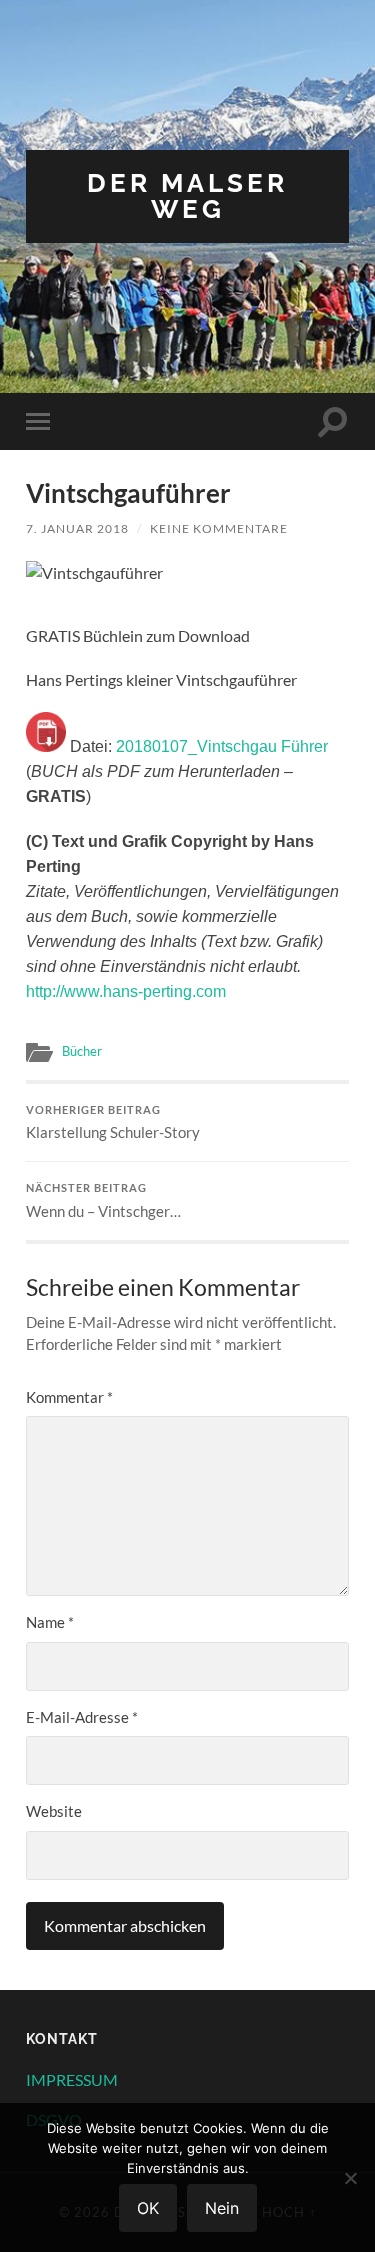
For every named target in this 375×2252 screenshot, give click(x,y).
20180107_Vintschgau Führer (222, 746)
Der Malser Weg (187, 195)
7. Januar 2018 (77, 528)
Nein (222, 2208)
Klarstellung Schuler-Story (113, 1123)
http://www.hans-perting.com (126, 991)
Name (50, 1622)
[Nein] (350, 2178)
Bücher (82, 1051)
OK (148, 2208)
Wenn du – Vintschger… (103, 1201)
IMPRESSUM (72, 2079)
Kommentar (69, 1397)
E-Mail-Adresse (82, 1717)
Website (54, 1811)
